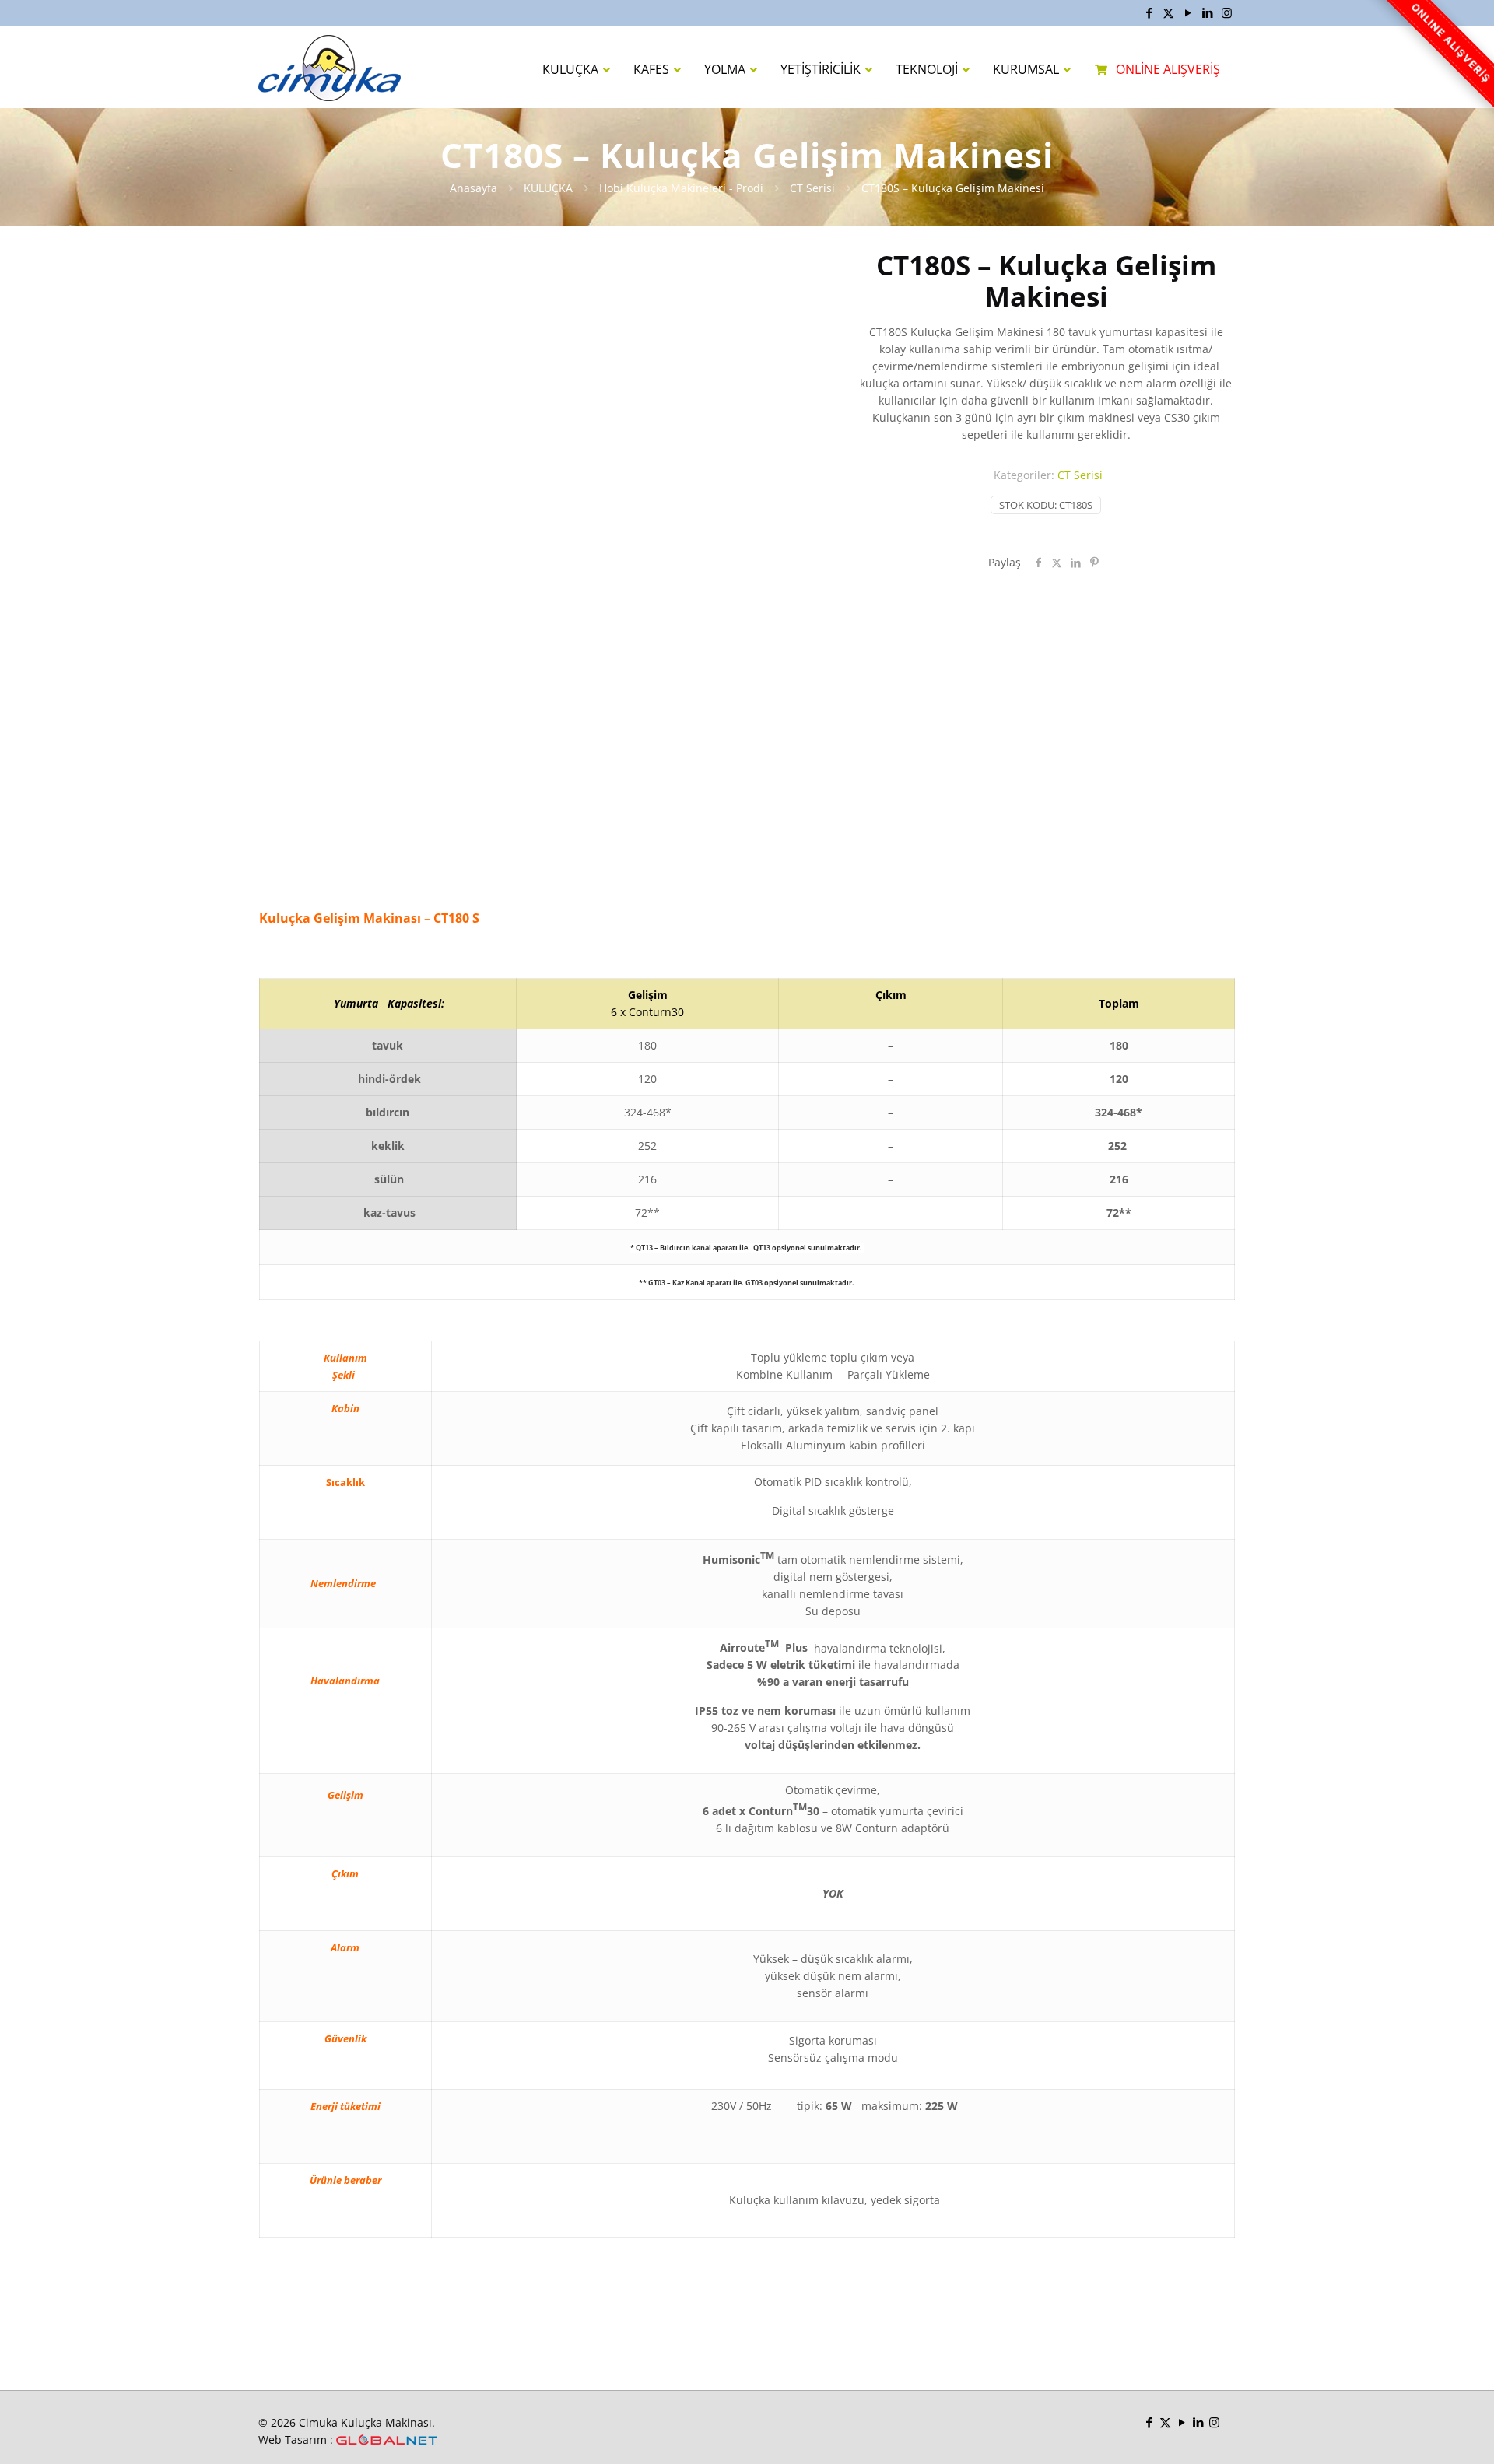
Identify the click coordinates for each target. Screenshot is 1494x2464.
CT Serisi (812, 188)
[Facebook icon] (1149, 12)
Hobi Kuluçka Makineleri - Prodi (681, 188)
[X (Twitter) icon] (1168, 12)
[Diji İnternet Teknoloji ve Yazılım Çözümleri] (387, 2440)
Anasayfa (473, 188)
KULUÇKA (548, 188)
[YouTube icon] (1188, 12)
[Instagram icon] (1227, 12)
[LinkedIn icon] (1207, 12)
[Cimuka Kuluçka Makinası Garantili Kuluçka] (330, 67)
